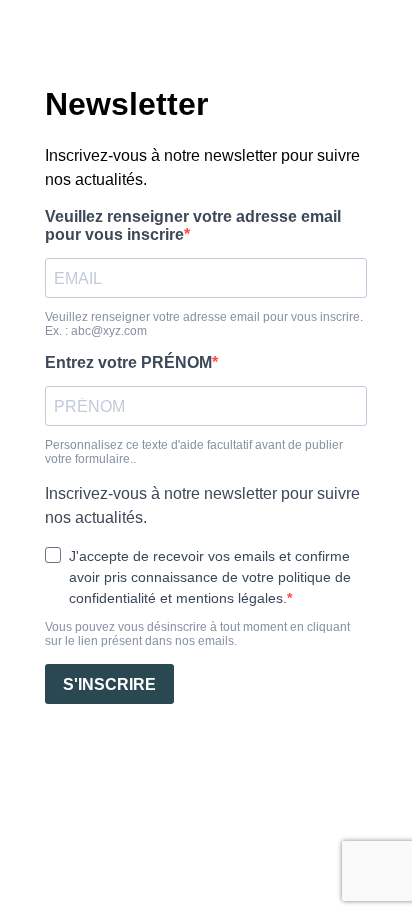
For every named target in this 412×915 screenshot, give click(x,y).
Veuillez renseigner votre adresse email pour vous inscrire (193, 225)
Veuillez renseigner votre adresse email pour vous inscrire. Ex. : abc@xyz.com (204, 324)
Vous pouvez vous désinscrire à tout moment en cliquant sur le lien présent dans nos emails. (197, 634)
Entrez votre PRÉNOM (128, 362)
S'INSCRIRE (109, 684)
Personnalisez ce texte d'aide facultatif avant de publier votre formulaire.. (194, 452)
